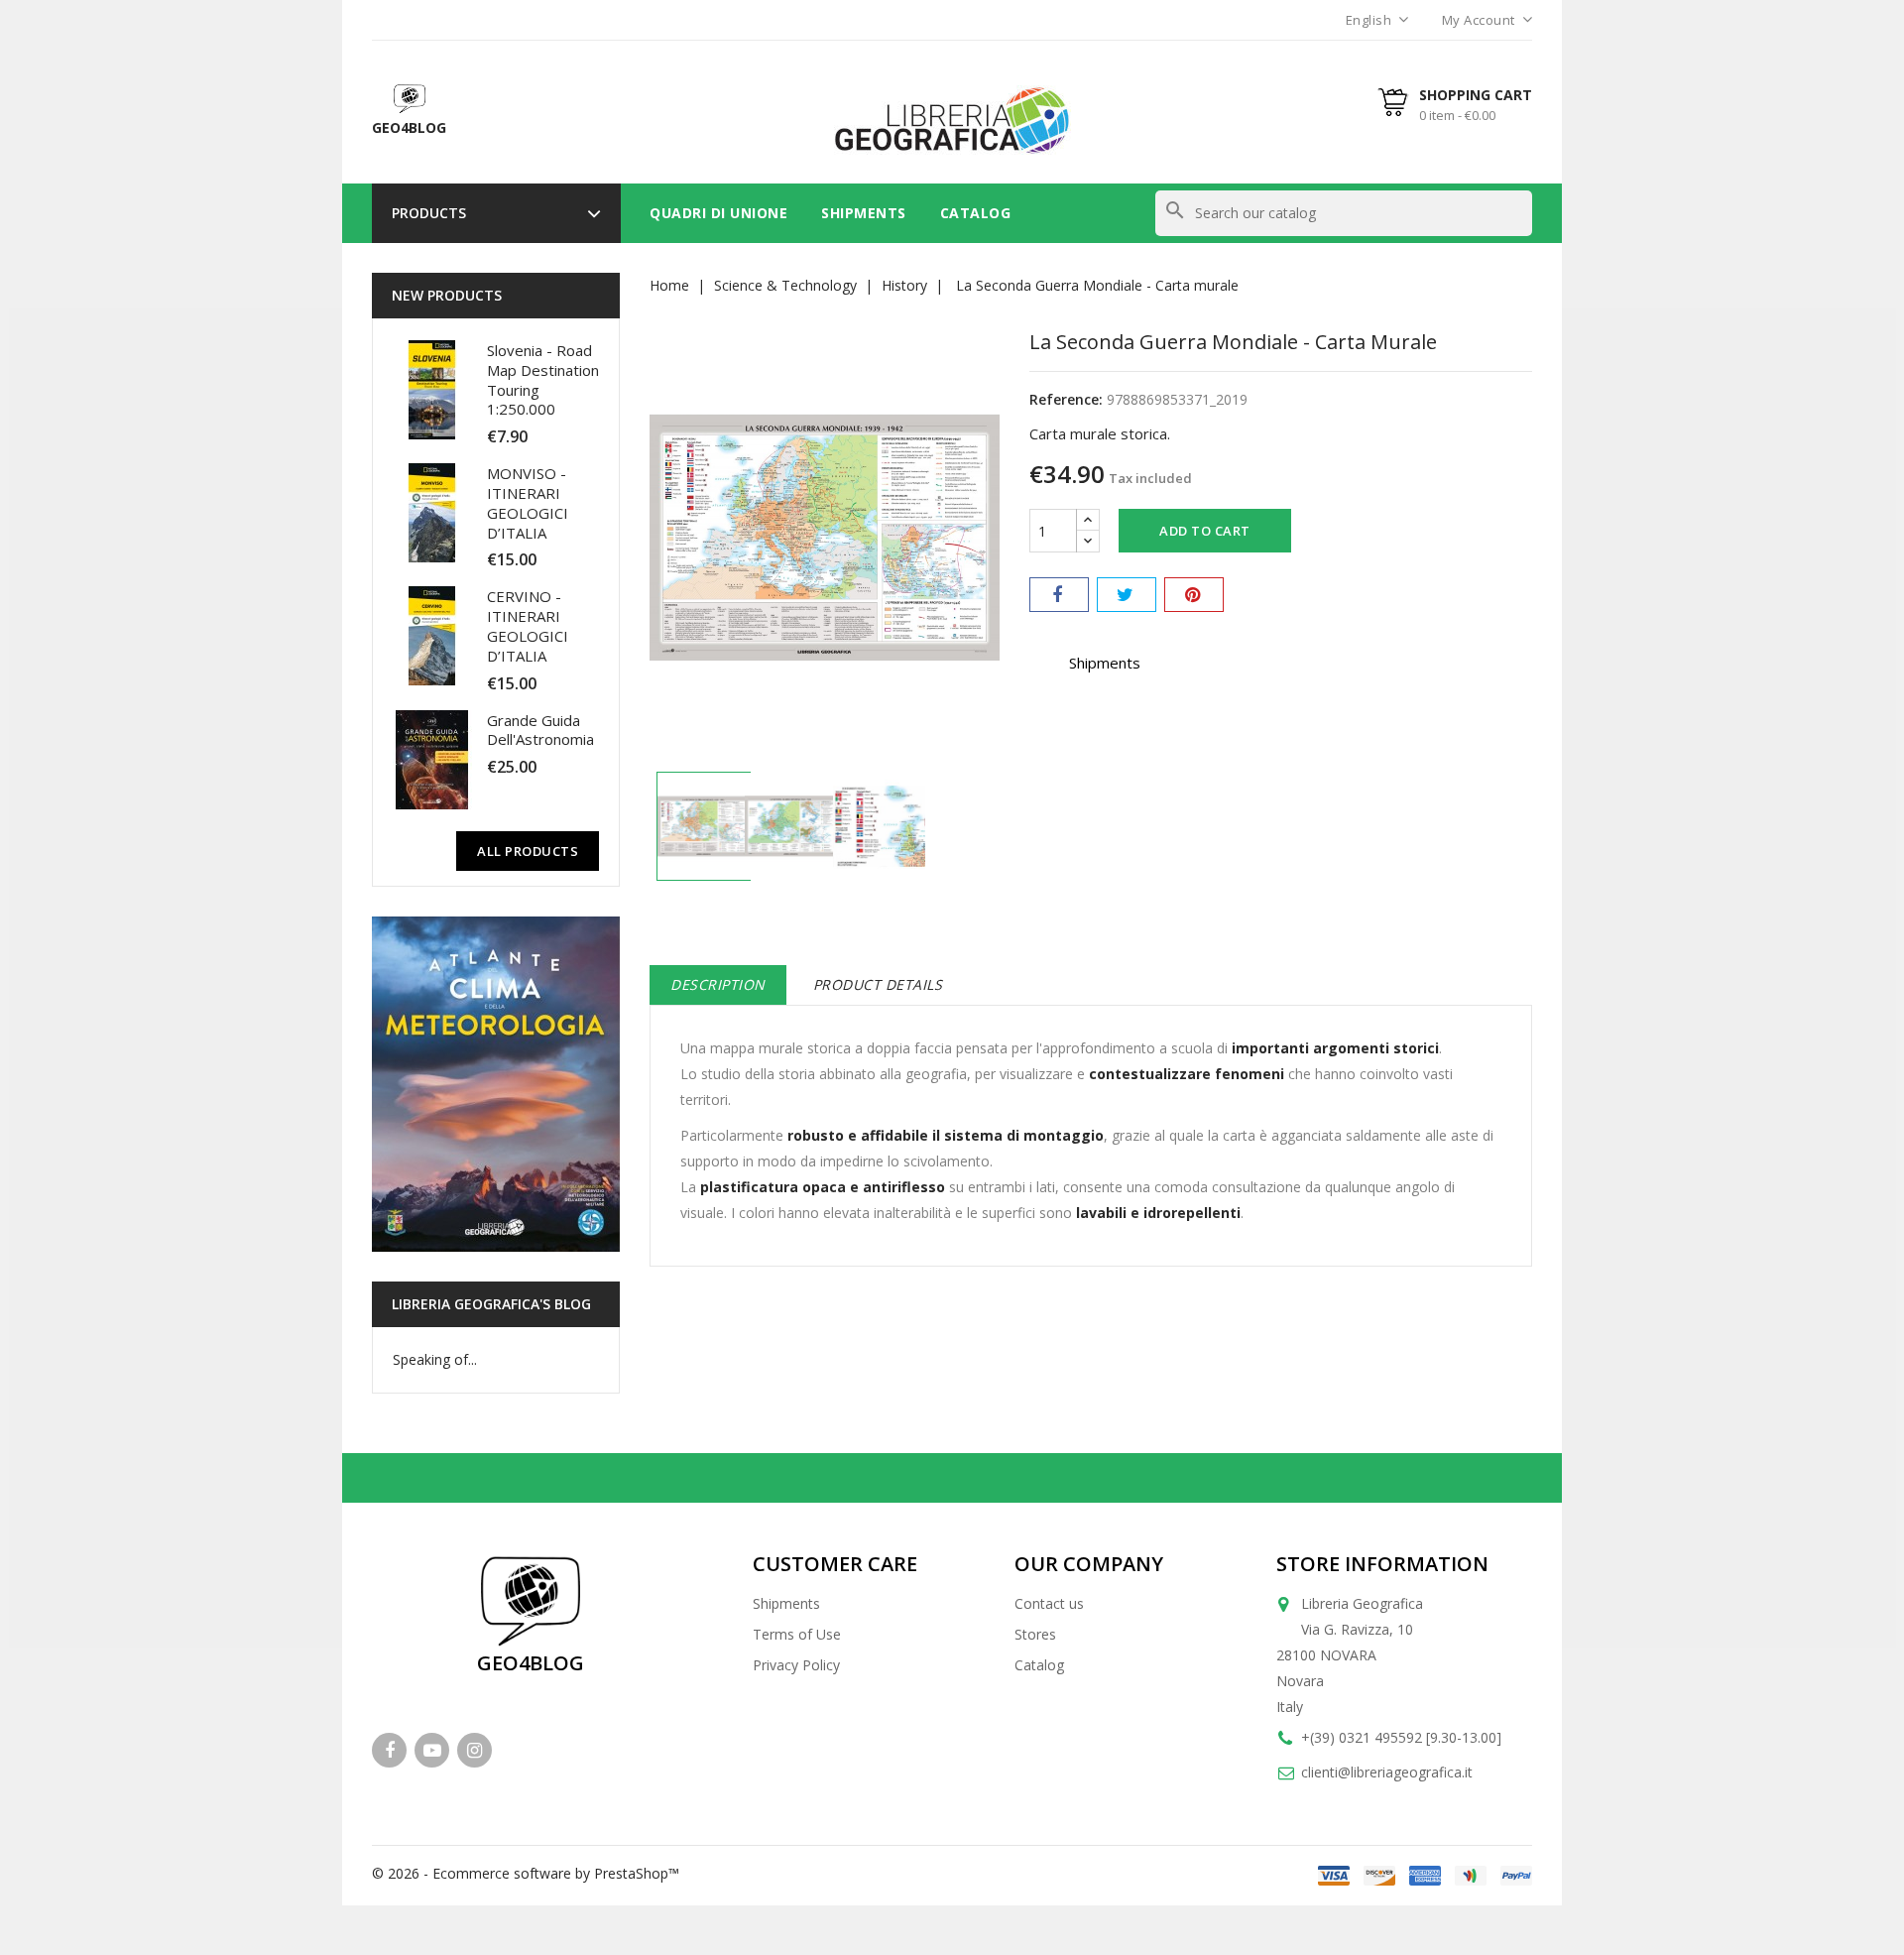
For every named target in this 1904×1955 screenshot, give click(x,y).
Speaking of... (435, 1359)
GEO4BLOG (531, 1663)
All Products (528, 851)
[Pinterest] (1194, 595)
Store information (1382, 1564)
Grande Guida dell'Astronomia (540, 730)
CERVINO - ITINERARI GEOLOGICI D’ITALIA (528, 625)
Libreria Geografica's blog (491, 1304)
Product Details (878, 984)
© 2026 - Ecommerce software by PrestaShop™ (526, 1873)
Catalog (976, 213)
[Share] (1059, 595)
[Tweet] (1127, 595)
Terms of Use (797, 1634)
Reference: (1066, 399)
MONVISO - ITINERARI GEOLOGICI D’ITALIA (528, 502)
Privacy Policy (796, 1665)
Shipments (864, 213)
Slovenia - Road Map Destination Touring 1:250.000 (543, 379)
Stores (1035, 1634)
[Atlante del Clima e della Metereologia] (496, 1084)
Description (718, 984)
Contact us (1049, 1603)
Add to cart (1205, 531)
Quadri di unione (718, 213)
